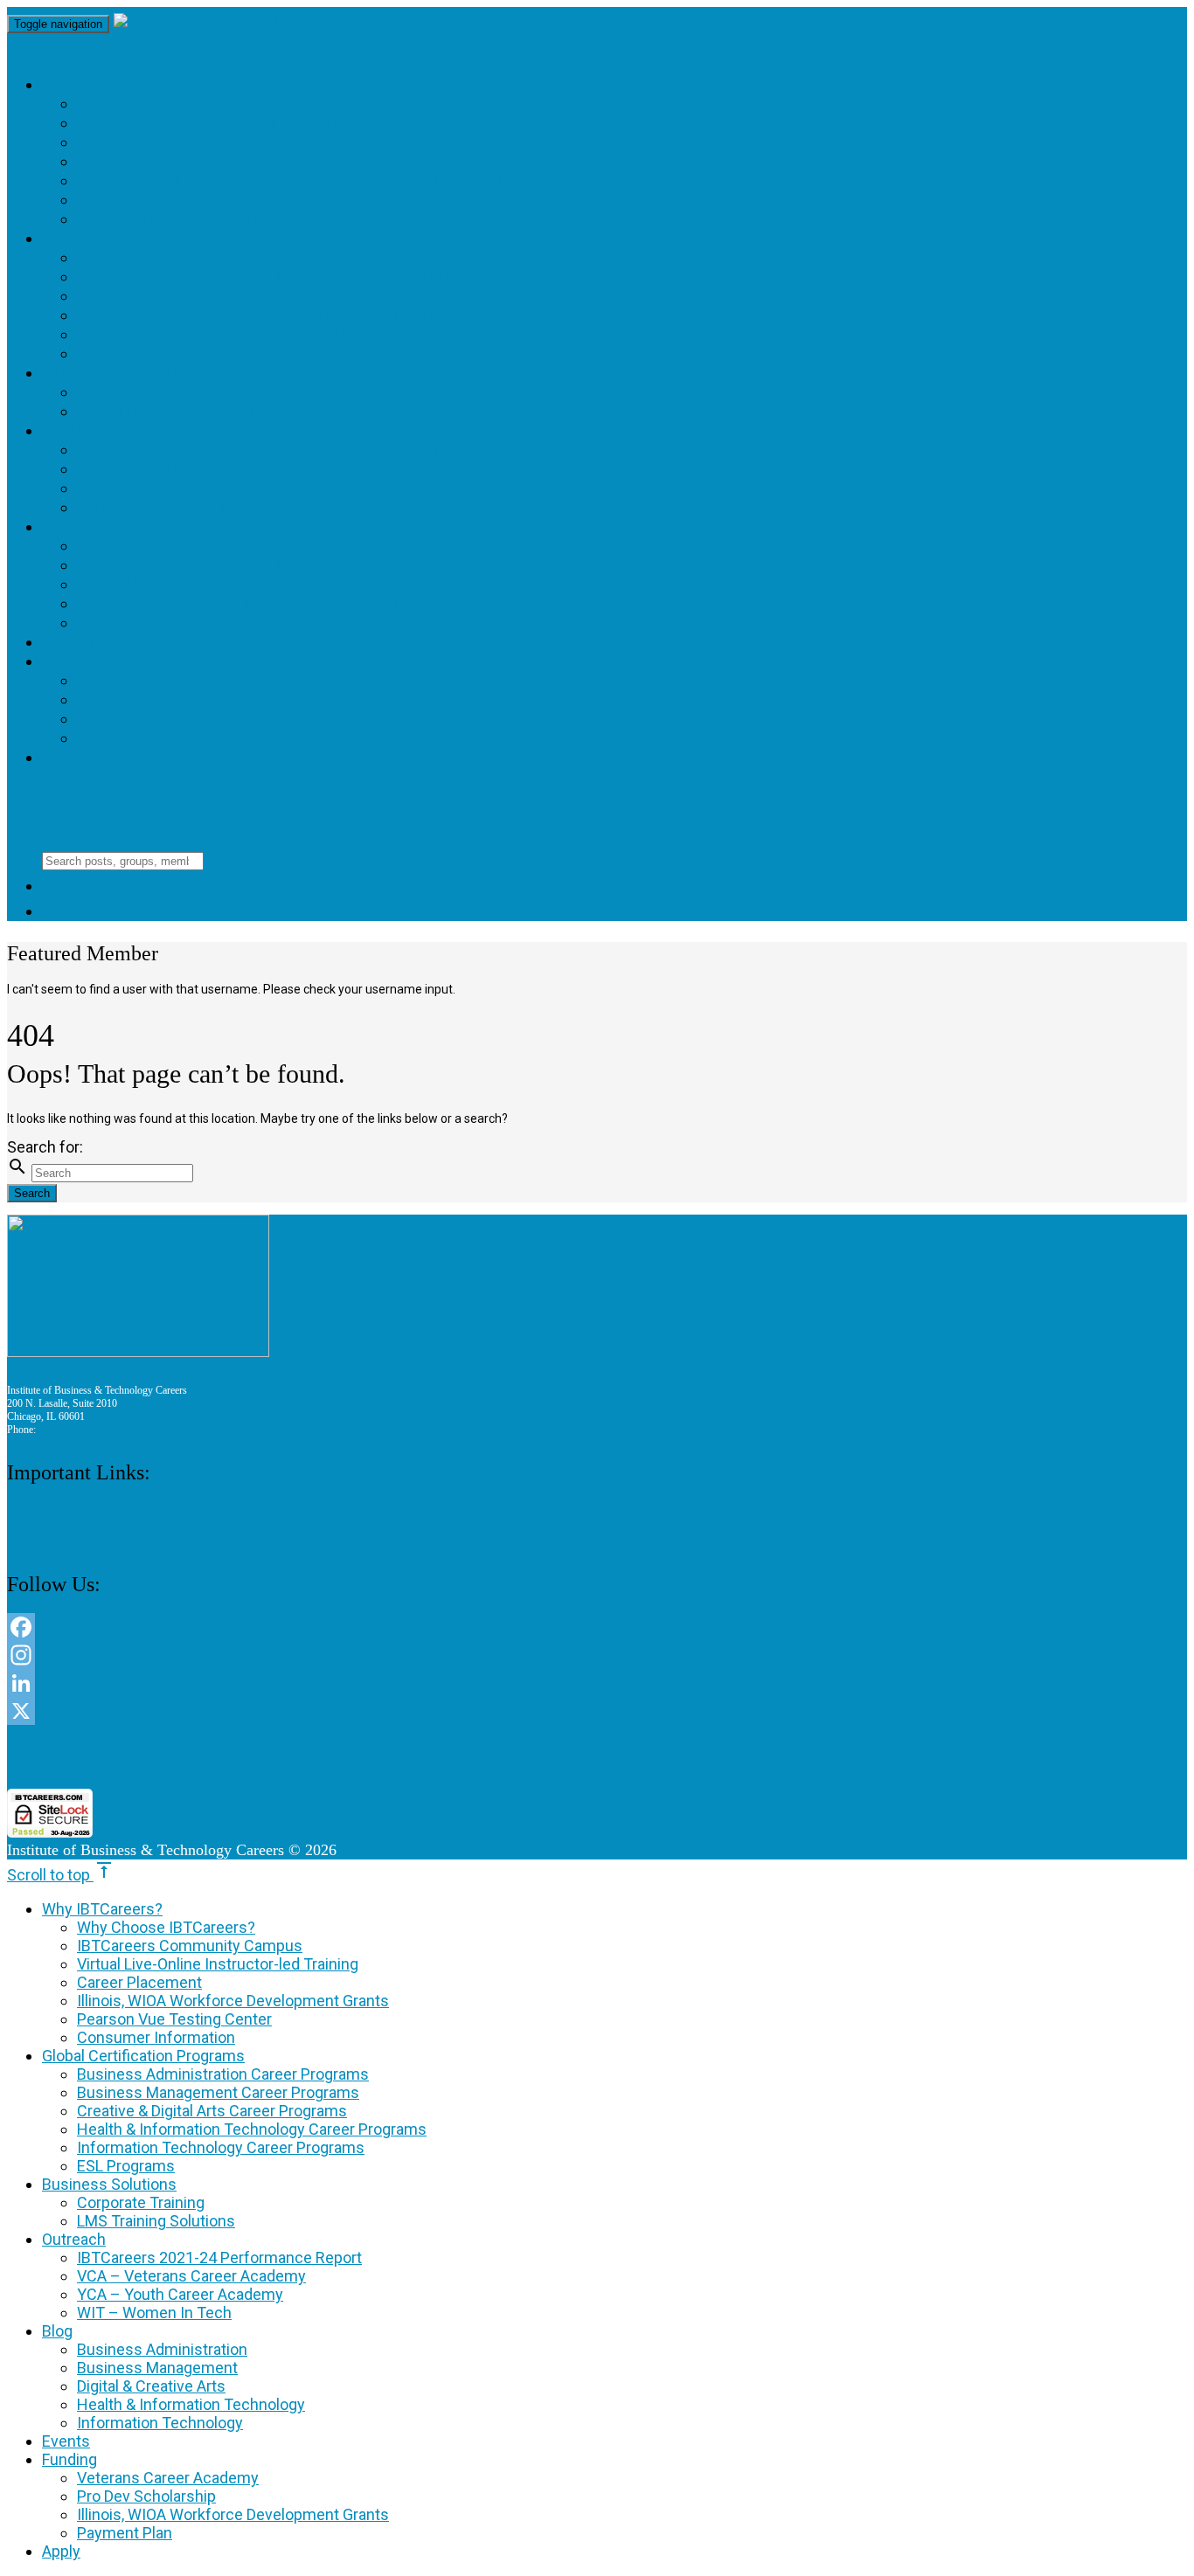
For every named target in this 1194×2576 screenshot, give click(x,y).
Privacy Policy (37, 1528)
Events (75, 642)
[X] (533, 1711)
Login (81, 911)
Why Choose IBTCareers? (191, 104)
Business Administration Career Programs (276, 257)
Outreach (88, 430)
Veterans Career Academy (202, 680)
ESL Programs (141, 353)
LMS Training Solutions (187, 411)
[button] (533, 1757)
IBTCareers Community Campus (221, 123)
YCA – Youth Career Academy (213, 488)
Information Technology (195, 623)
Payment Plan (141, 738)
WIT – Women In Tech (170, 507)
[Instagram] (533, 1655)
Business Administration (191, 546)
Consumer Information (184, 219)
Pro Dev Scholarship (174, 699)
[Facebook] (533, 1627)
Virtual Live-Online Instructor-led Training (286, 142)
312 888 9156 (67, 1430)
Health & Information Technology (239, 603)
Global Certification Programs (190, 238)
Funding (80, 661)
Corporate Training (170, 392)
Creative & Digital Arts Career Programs (270, 296)
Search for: (45, 1147)
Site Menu (65, 798)
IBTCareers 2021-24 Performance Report (260, 450)
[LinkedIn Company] (533, 1683)
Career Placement (164, 161)
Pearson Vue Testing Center (208, 200)
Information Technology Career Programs (280, 334)
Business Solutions (132, 373)
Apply (68, 757)
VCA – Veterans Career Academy (228, 469)
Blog (65, 526)
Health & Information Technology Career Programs (324, 315)
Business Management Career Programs (265, 277)
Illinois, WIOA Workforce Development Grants (296, 180)
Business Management (180, 565)
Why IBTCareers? (119, 84)
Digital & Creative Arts (185, 584)
